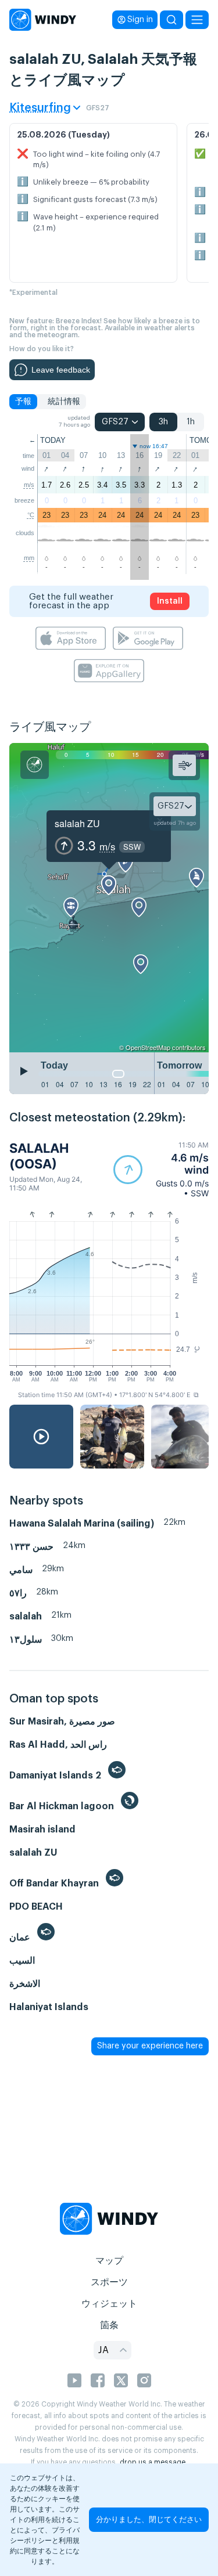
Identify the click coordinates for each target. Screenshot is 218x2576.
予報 (23, 402)
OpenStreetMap (148, 1047)
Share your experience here (150, 2046)
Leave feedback (61, 370)
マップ (109, 2261)
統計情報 (64, 402)
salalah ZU (77, 823)
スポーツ (109, 2282)
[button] (161, 1169)
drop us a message (153, 2462)
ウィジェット (109, 2304)
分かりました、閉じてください (149, 2519)
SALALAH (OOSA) (39, 1156)
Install (170, 601)
